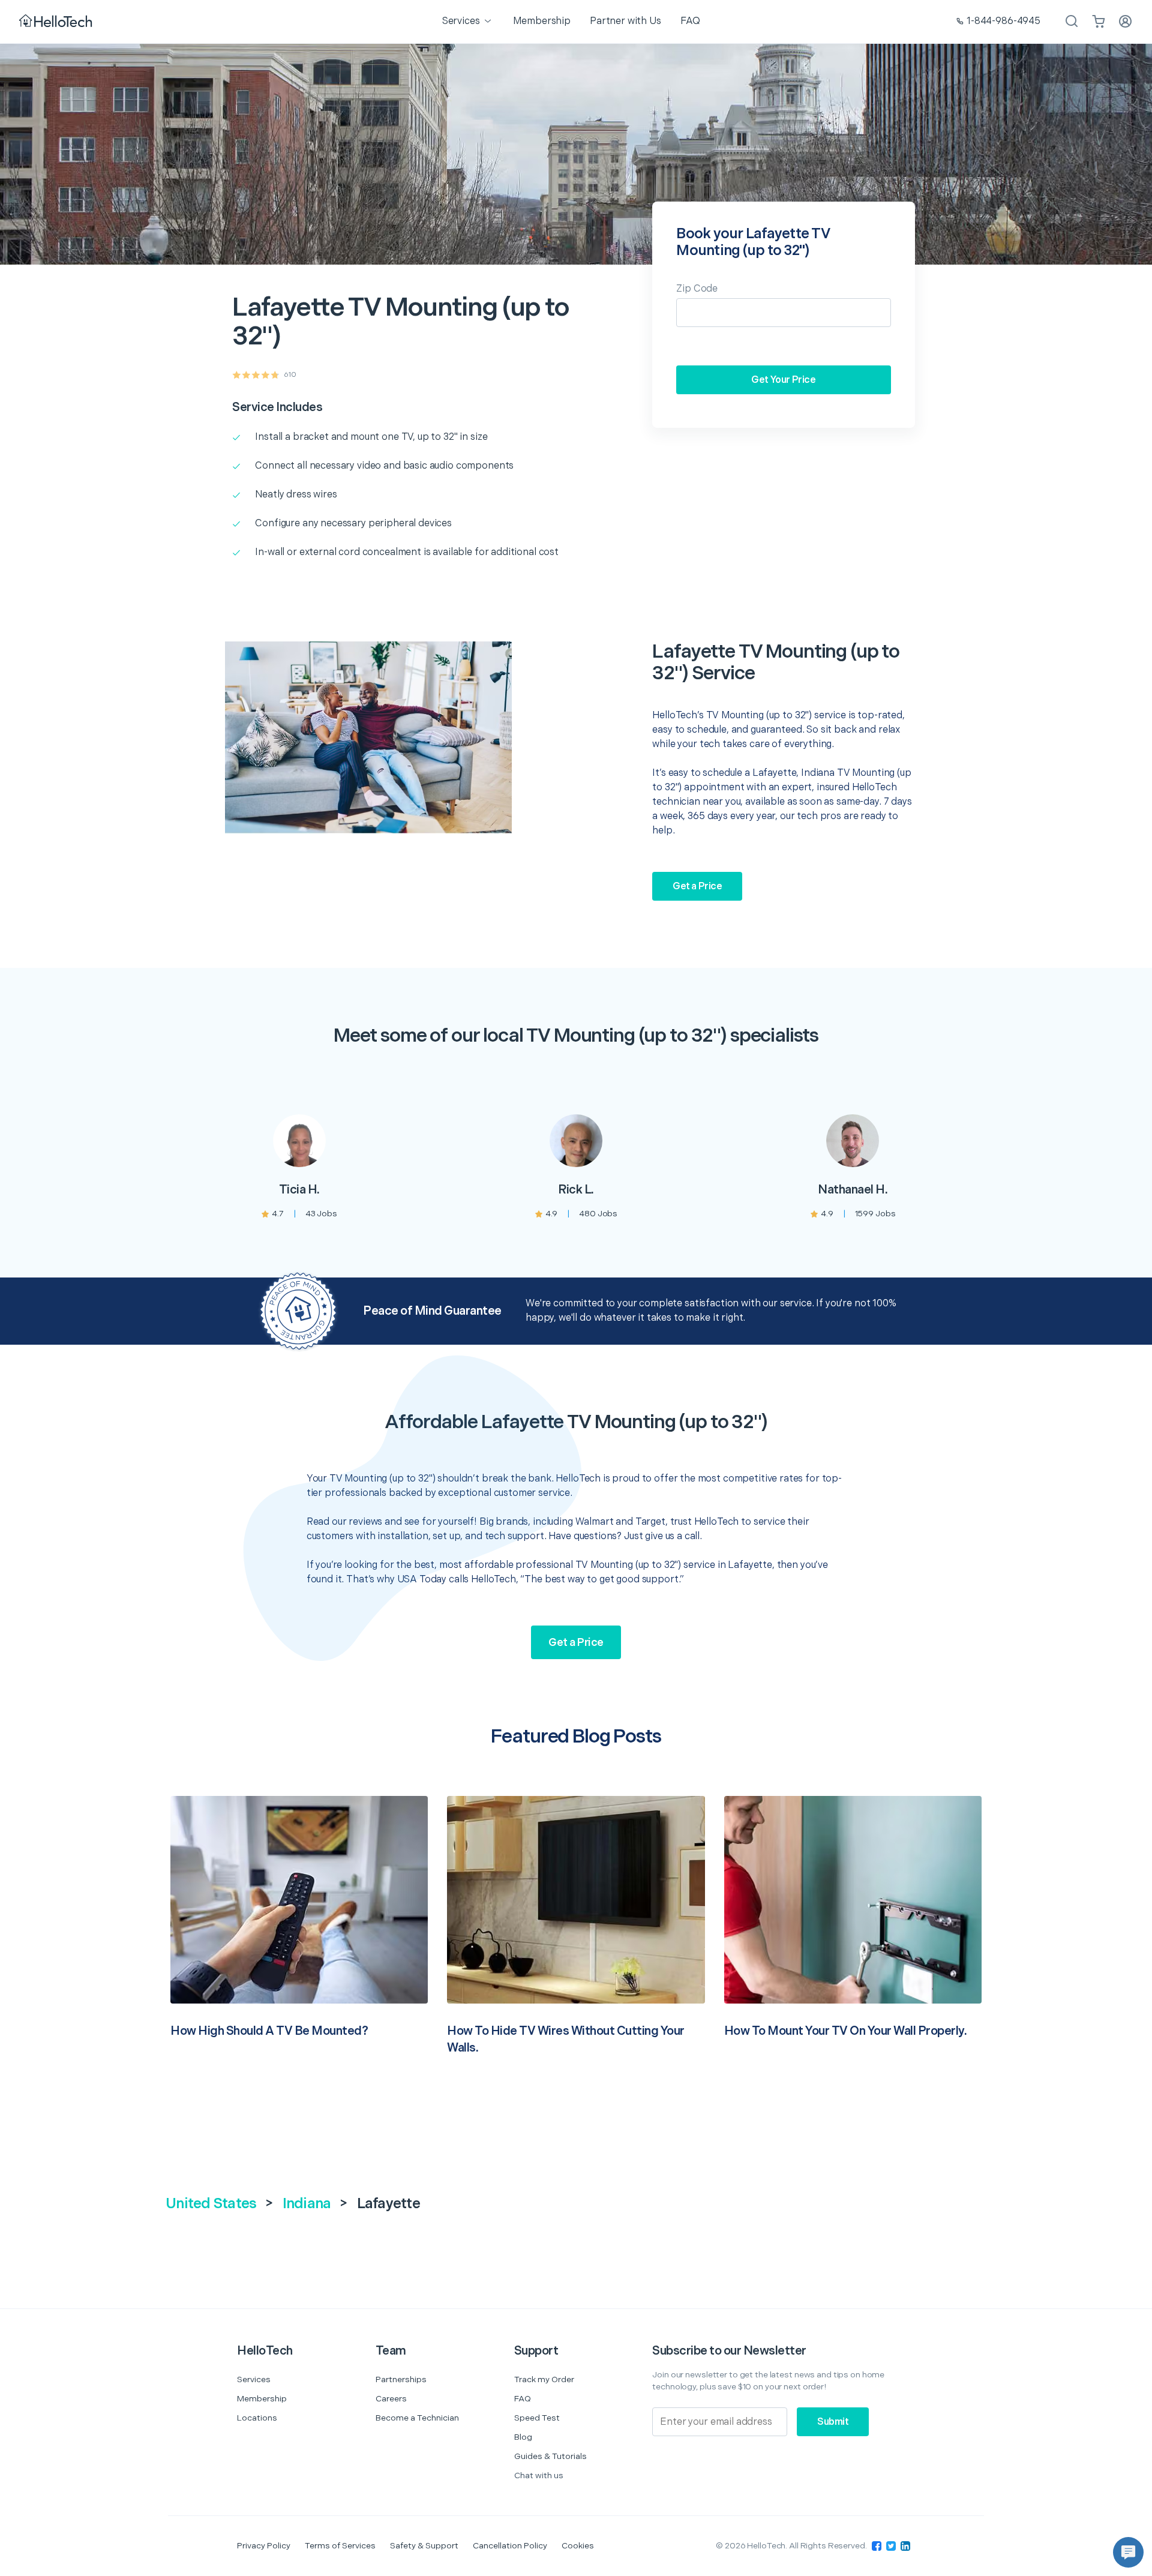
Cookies (578, 2546)
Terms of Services (340, 2546)
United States (211, 2204)
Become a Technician (417, 2418)
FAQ (523, 2399)
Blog (523, 2437)
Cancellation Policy (510, 2546)
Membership (262, 2399)
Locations (257, 2418)
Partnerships (401, 2379)
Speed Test (537, 2418)
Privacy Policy (264, 2546)
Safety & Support (424, 2546)
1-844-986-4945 (1003, 21)
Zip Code (697, 289)
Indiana (307, 2204)
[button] (1128, 2552)
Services (254, 2379)
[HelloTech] (57, 22)
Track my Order (544, 2379)
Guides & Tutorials (550, 2456)
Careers (391, 2399)
